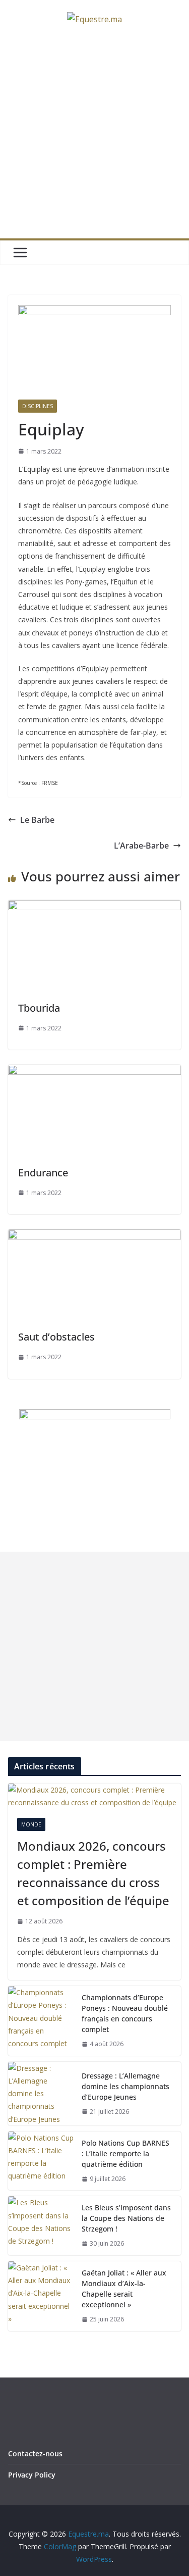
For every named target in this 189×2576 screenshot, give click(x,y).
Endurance (43, 1173)
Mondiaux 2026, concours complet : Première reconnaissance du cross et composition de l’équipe (93, 1873)
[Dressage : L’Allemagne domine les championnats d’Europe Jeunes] (41, 2094)
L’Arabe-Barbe (141, 846)
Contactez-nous (35, 2454)
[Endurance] (94, 1072)
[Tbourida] (94, 907)
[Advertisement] (94, 139)
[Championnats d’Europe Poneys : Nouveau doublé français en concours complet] (41, 2021)
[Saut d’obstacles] (94, 1236)
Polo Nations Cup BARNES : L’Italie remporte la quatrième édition (125, 2153)
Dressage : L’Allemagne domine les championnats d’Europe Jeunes (125, 2086)
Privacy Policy (32, 2475)
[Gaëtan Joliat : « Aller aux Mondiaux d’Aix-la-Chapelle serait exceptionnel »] (41, 2296)
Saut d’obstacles (56, 1337)
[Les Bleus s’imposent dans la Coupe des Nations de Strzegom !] (41, 2226)
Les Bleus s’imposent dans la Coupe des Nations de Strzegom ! (126, 2218)
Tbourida (39, 1008)
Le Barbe (37, 820)
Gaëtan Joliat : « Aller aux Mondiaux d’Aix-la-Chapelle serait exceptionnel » (124, 2289)
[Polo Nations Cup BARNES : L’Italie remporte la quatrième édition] (41, 2161)
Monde (31, 1824)
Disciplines (38, 406)
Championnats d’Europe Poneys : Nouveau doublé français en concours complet (125, 2013)
